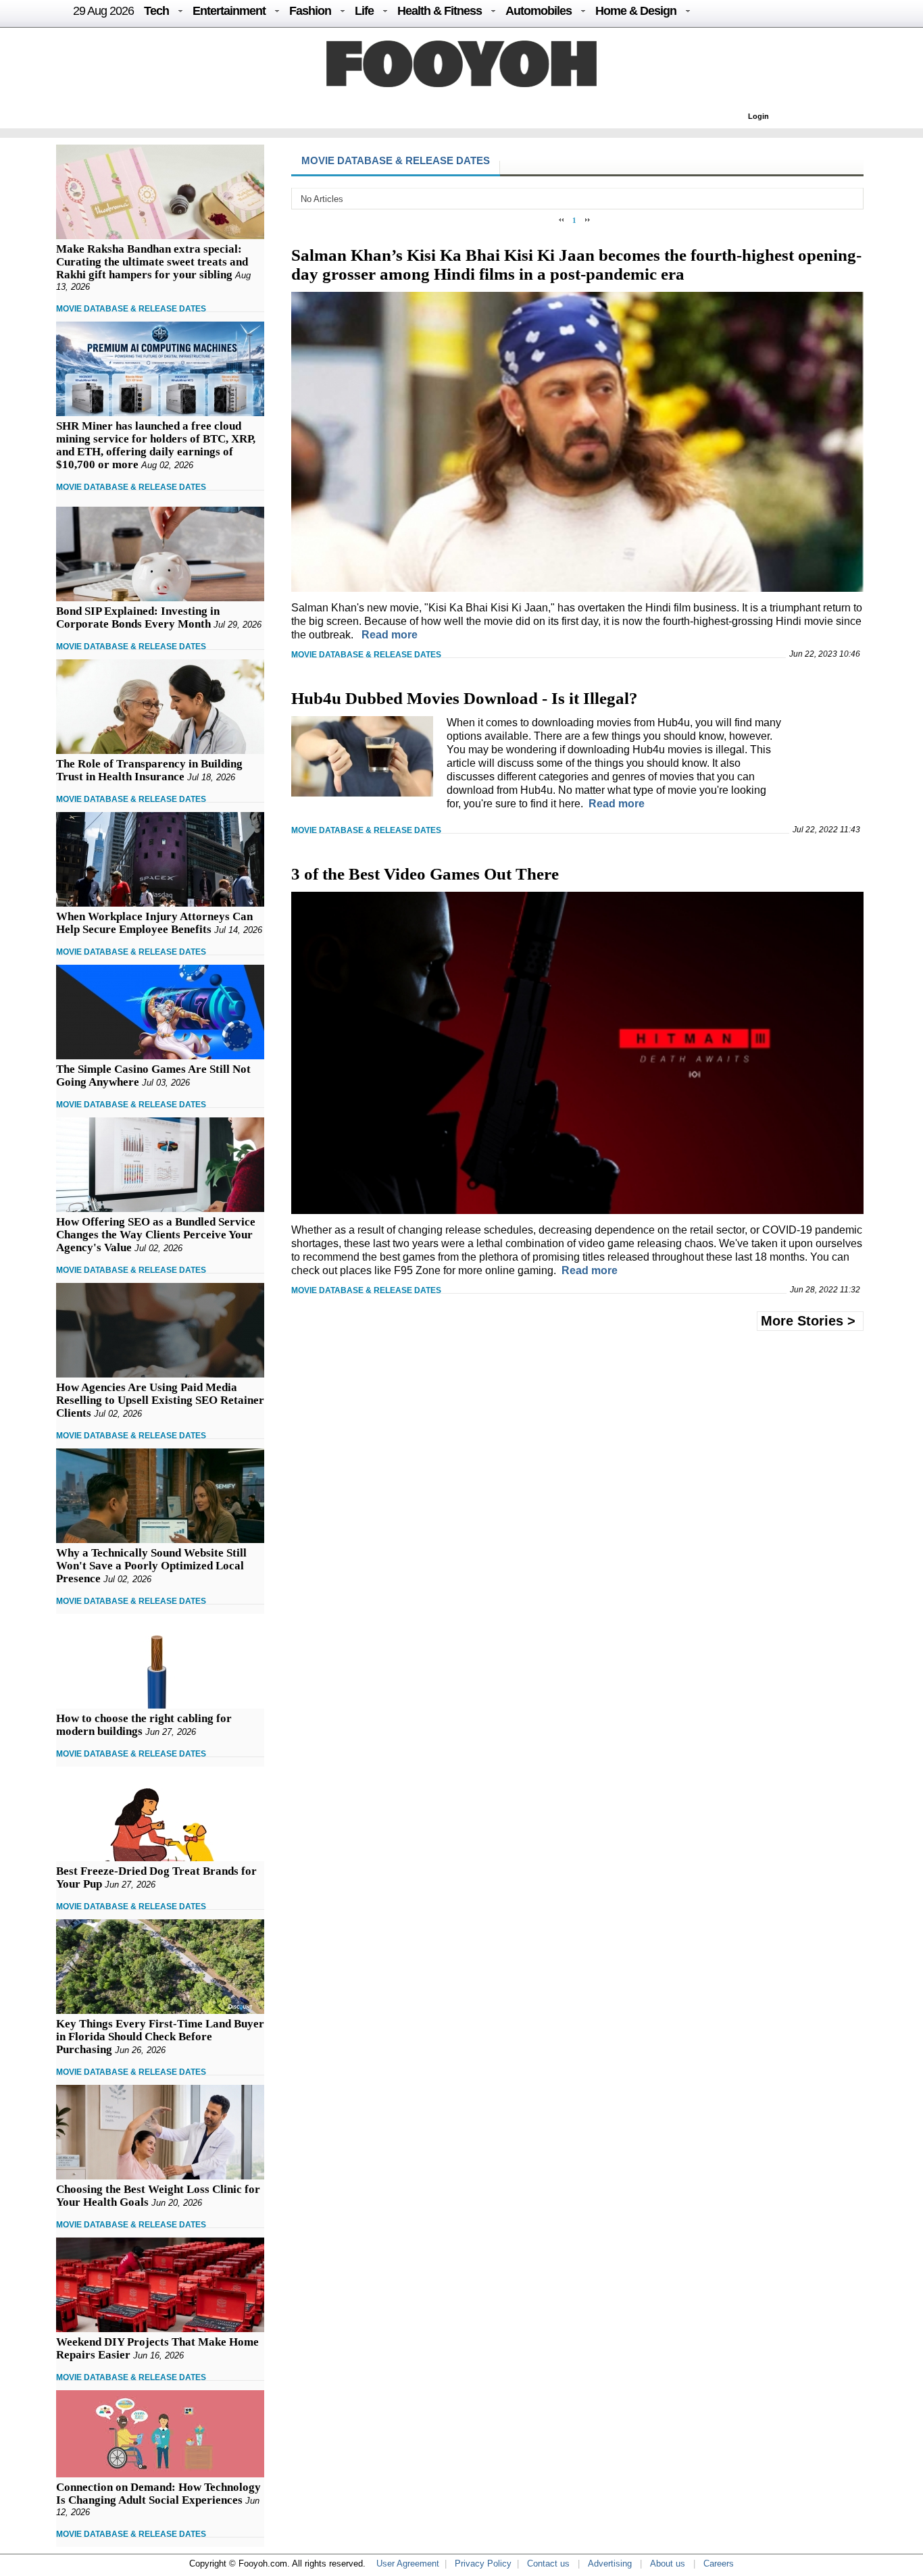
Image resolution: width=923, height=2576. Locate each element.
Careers (719, 2564)
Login (758, 116)
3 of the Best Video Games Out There (425, 874)
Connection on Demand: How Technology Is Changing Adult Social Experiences (158, 2494)
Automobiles (539, 11)
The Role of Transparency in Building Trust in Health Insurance (149, 770)
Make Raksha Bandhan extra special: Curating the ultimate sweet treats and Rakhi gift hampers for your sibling (152, 262)
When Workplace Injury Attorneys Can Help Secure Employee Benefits (154, 923)
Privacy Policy (483, 2564)
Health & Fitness (440, 11)
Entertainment (229, 11)
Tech (156, 11)
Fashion (310, 11)
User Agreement (408, 2564)
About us (668, 2564)
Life (364, 11)
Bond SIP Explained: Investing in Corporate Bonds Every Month (138, 617)
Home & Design (636, 11)
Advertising (610, 2564)
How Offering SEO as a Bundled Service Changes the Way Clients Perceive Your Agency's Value (156, 1235)
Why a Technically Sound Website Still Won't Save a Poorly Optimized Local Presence (151, 1566)
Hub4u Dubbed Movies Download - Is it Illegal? (465, 698)
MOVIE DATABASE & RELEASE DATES (131, 309)
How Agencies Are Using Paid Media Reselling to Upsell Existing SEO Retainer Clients (160, 1400)
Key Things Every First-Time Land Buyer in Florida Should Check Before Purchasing (160, 2037)
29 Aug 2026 (103, 11)
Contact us (548, 2564)
